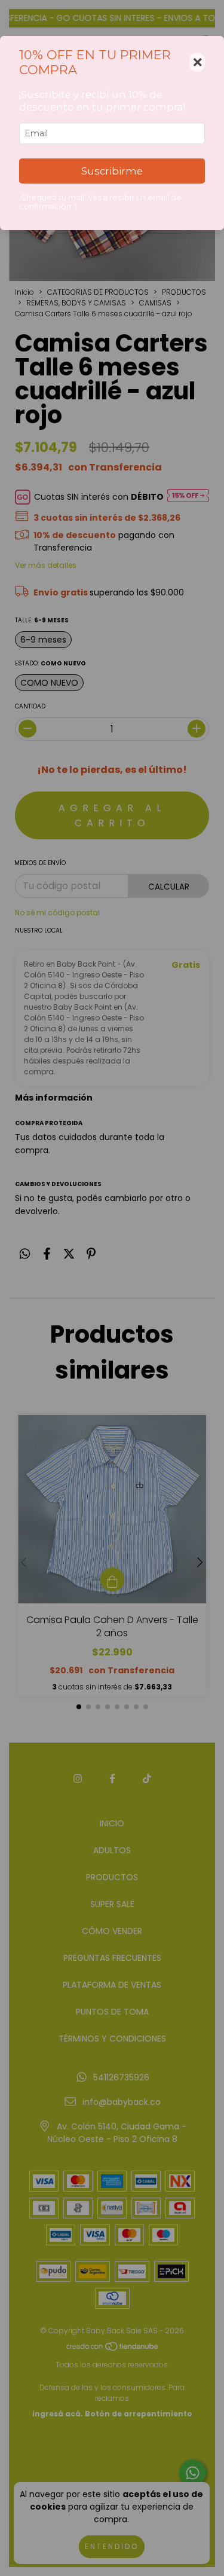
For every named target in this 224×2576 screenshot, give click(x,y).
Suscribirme (112, 171)
